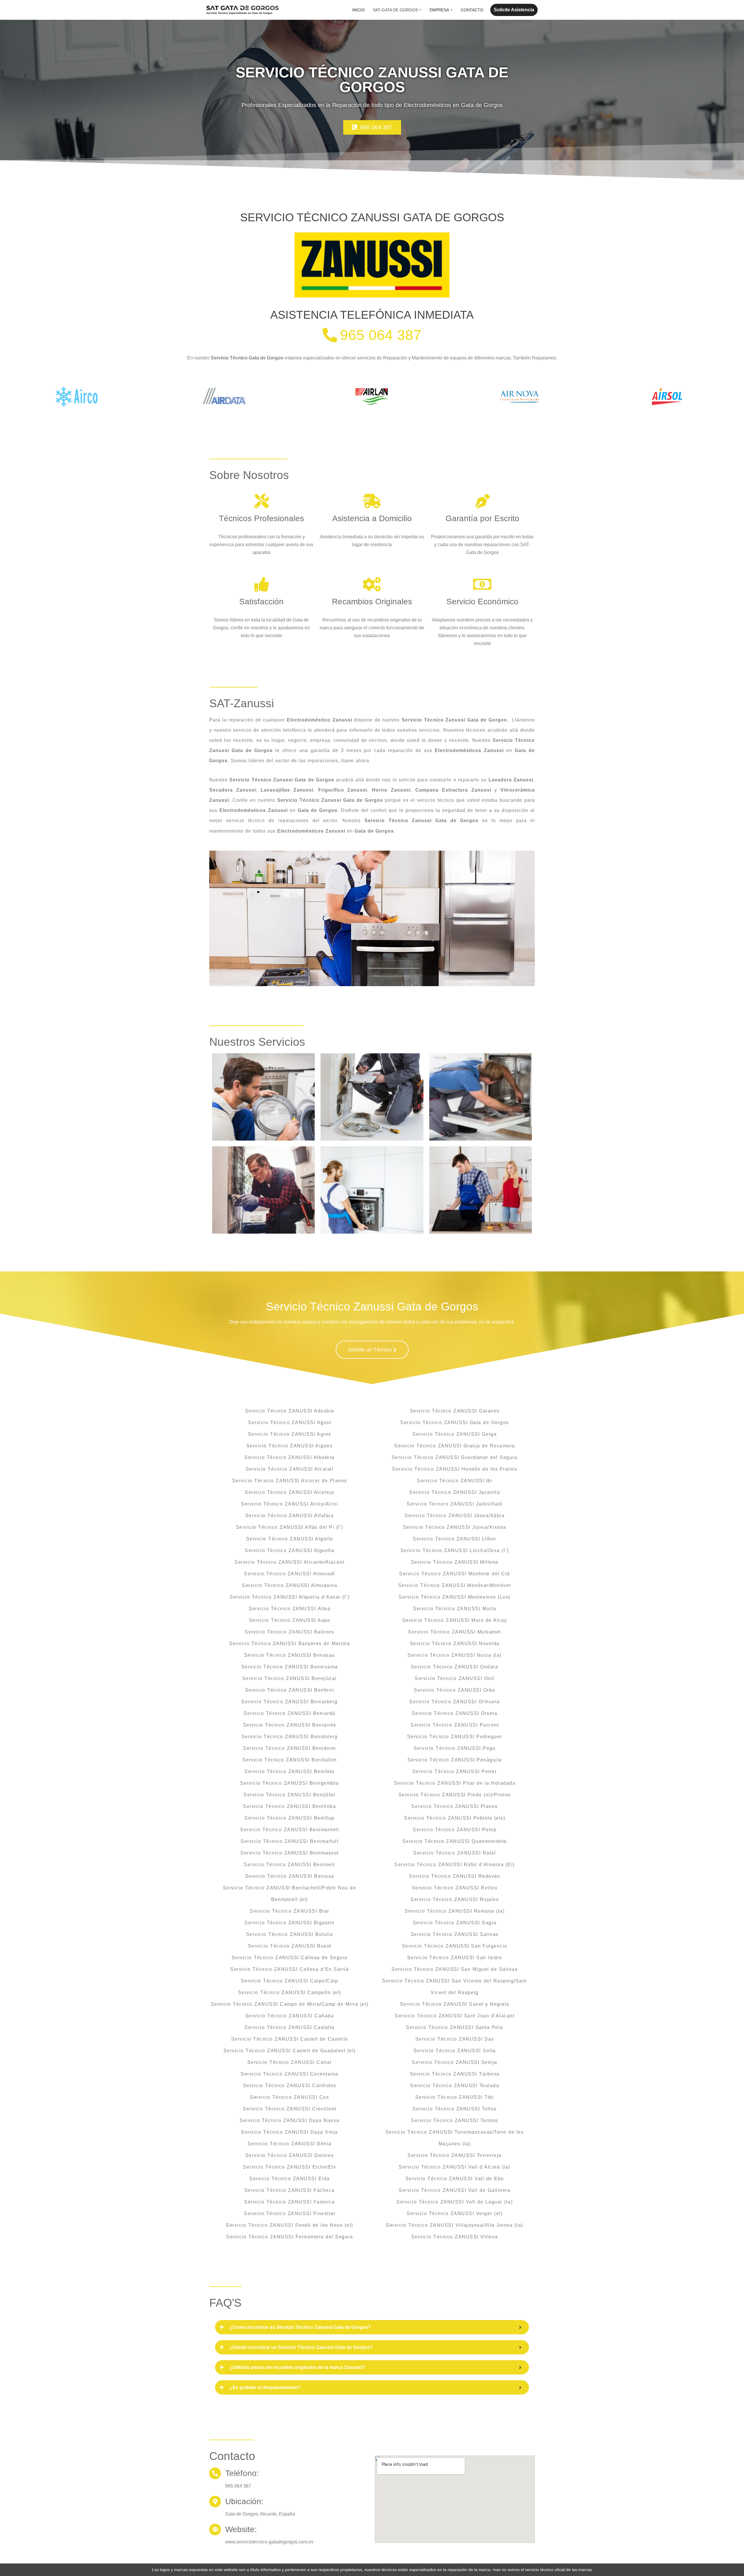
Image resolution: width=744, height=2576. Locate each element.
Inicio (358, 10)
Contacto (472, 10)
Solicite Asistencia (514, 10)
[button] (420, 10)
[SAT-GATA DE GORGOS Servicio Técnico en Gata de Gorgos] (243, 10)
